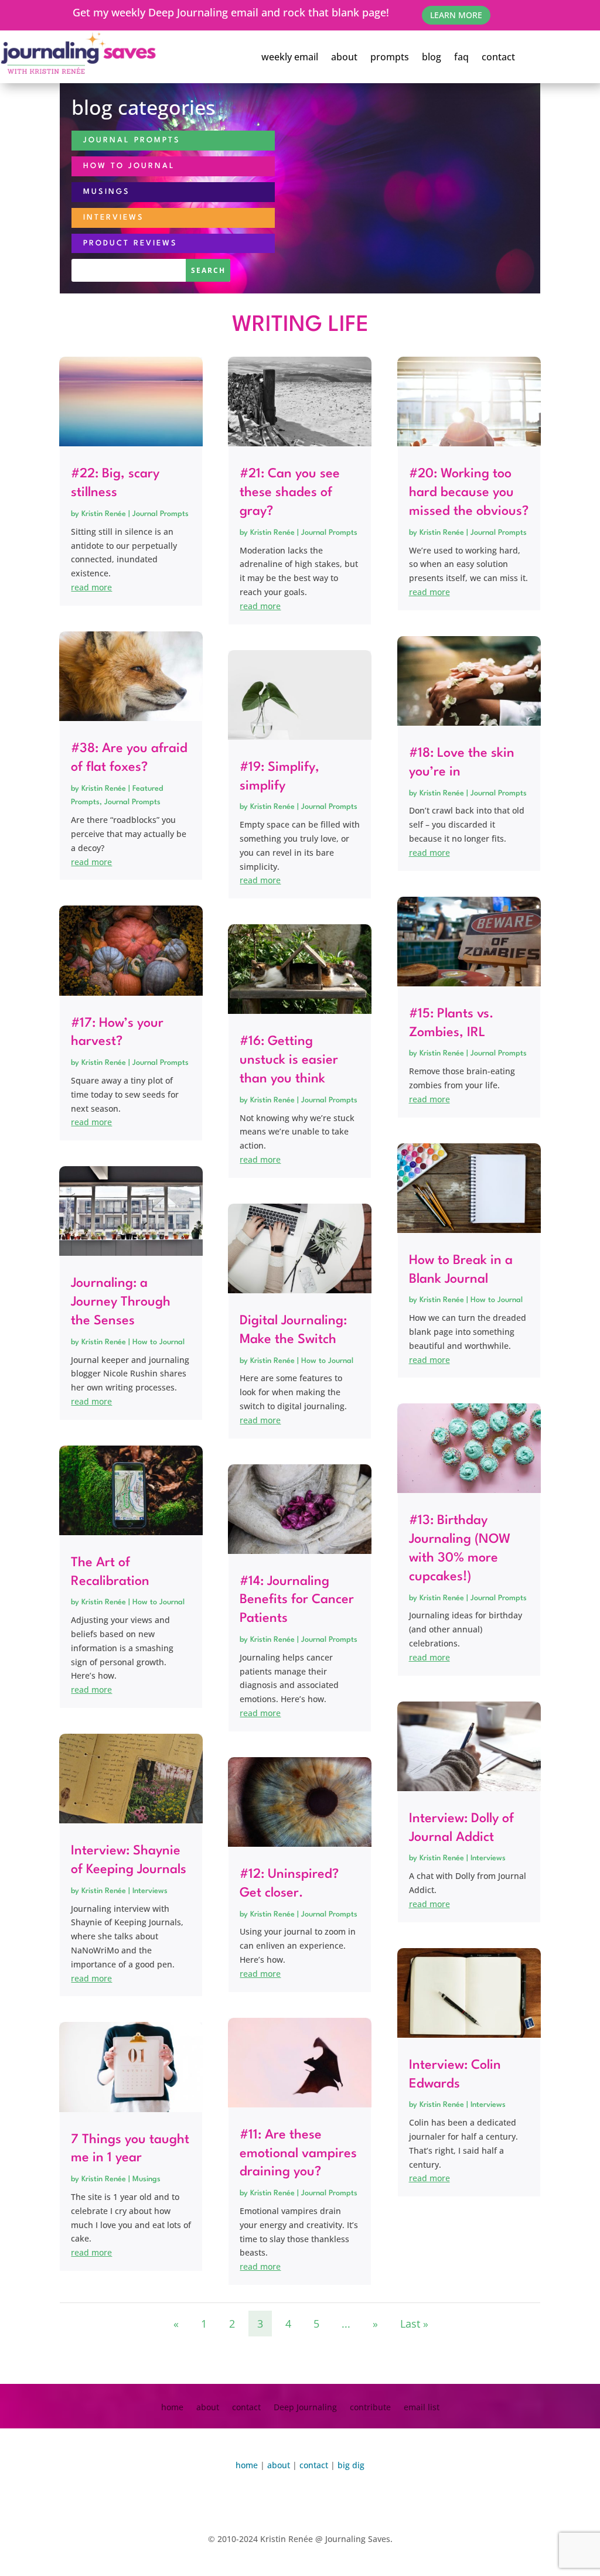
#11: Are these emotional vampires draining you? (298, 2154)
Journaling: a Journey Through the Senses (121, 1302)
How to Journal (158, 1342)
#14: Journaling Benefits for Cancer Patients (297, 1600)
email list (422, 2408)
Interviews (150, 1891)
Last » (414, 2324)
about (344, 57)
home (172, 2408)
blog (432, 57)
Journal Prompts (161, 514)
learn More (456, 15)
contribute (370, 2408)
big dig (351, 2465)
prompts (390, 57)
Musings (146, 2179)
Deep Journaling (305, 2408)
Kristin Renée (104, 514)
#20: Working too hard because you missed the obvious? (469, 493)
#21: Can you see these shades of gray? (290, 493)
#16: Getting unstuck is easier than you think (289, 1060)
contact (498, 57)
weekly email (290, 57)
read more (91, 587)
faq (461, 57)
